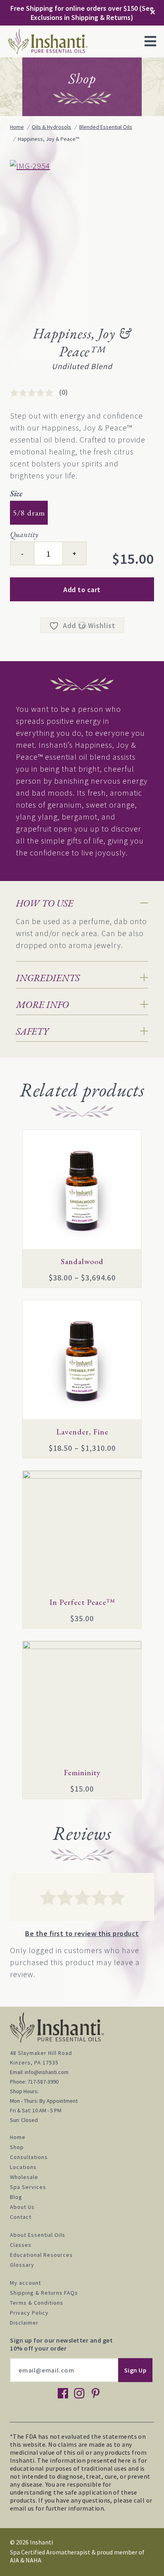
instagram (79, 2393)
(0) (64, 392)
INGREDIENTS (48, 978)
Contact (21, 2217)
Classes (21, 2245)
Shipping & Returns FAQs (44, 2293)
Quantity (24, 534)
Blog (16, 2197)
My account (25, 2283)
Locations (23, 2167)
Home (18, 2137)
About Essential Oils (38, 2235)
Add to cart (82, 590)
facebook (63, 2393)
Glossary (22, 2265)
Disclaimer (24, 2323)
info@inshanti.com (47, 2072)
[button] (150, 41)
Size (16, 494)
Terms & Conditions (37, 2303)
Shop (17, 2147)
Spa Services (28, 2187)
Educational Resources (41, 2255)
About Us (22, 2207)
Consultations (29, 2157)
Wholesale (24, 2177)
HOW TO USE (45, 903)
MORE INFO (42, 1005)
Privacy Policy (29, 2313)
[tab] (82, 903)
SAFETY (32, 1031)
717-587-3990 (43, 2082)
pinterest (96, 2393)
